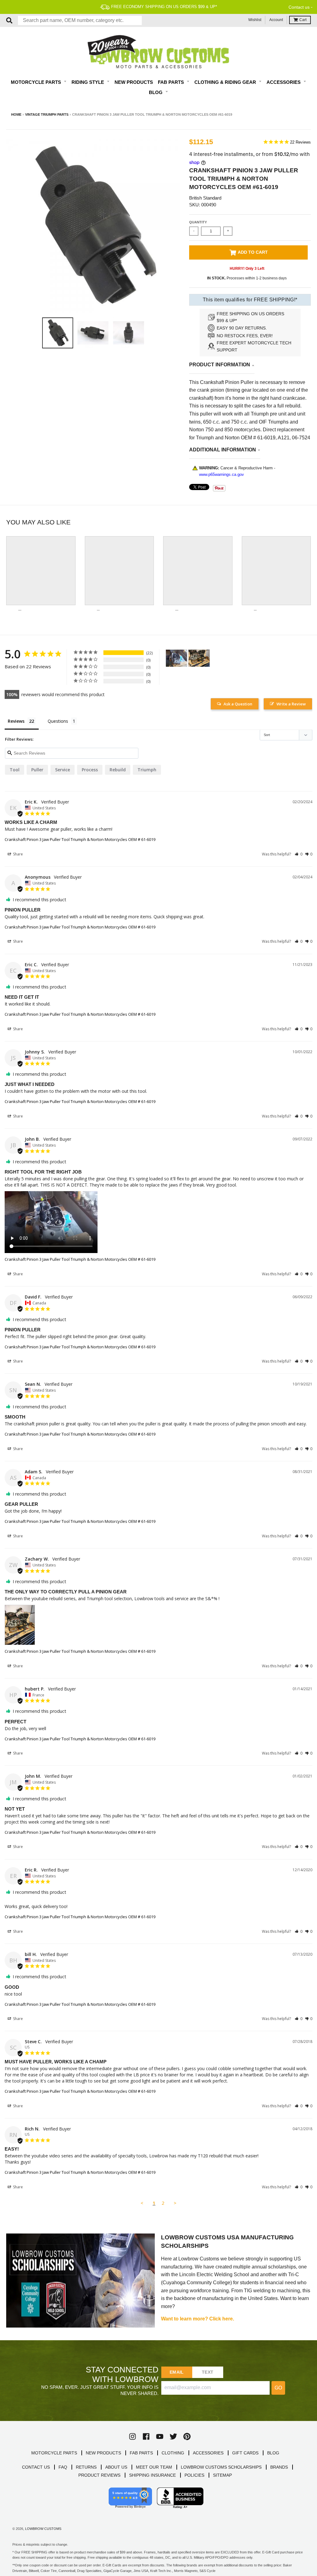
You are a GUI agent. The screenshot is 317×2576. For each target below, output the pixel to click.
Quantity (198, 222)
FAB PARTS (141, 2453)
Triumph (147, 770)
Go (278, 2388)
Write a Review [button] (291, 704)
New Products (134, 82)
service (63, 770)
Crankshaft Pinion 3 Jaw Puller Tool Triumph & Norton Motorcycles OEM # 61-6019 (80, 839)
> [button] (175, 2203)
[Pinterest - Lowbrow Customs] (187, 2436)
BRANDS (279, 2467)
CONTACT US (36, 2467)
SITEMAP (222, 2475)
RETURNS (86, 2467)
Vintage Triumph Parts (47, 114)
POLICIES (194, 2475)
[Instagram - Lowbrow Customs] (132, 2436)
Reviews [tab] (16, 721)
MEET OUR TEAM (154, 2467)
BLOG (273, 2453)
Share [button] (17, 854)
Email (177, 2372)
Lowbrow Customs (43, 2529)
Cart (303, 20)
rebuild (118, 770)
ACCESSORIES (208, 2453)
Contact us (299, 7)
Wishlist (255, 20)
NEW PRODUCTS (103, 2453)
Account (276, 20)
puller (37, 770)
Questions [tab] (58, 721)
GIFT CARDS (245, 2453)
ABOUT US (116, 2467)
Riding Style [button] (88, 82)
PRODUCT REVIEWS (99, 2475)
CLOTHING (173, 2453)
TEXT (208, 2372)
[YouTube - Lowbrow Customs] (160, 2436)
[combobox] (80, 20)
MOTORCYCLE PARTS (54, 2453)
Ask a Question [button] (238, 704)
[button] (299, 854)
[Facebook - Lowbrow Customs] (146, 2436)
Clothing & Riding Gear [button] (226, 82)
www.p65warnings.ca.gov (221, 474)
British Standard (205, 198)
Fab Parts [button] (172, 82)
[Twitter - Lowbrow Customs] (173, 2436)
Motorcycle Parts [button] (37, 82)
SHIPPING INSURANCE (152, 2475)
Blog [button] (156, 92)
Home (16, 114)
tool (15, 770)
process (90, 770)
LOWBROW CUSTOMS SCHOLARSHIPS (221, 2467)
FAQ (63, 2467)
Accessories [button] (284, 82)
